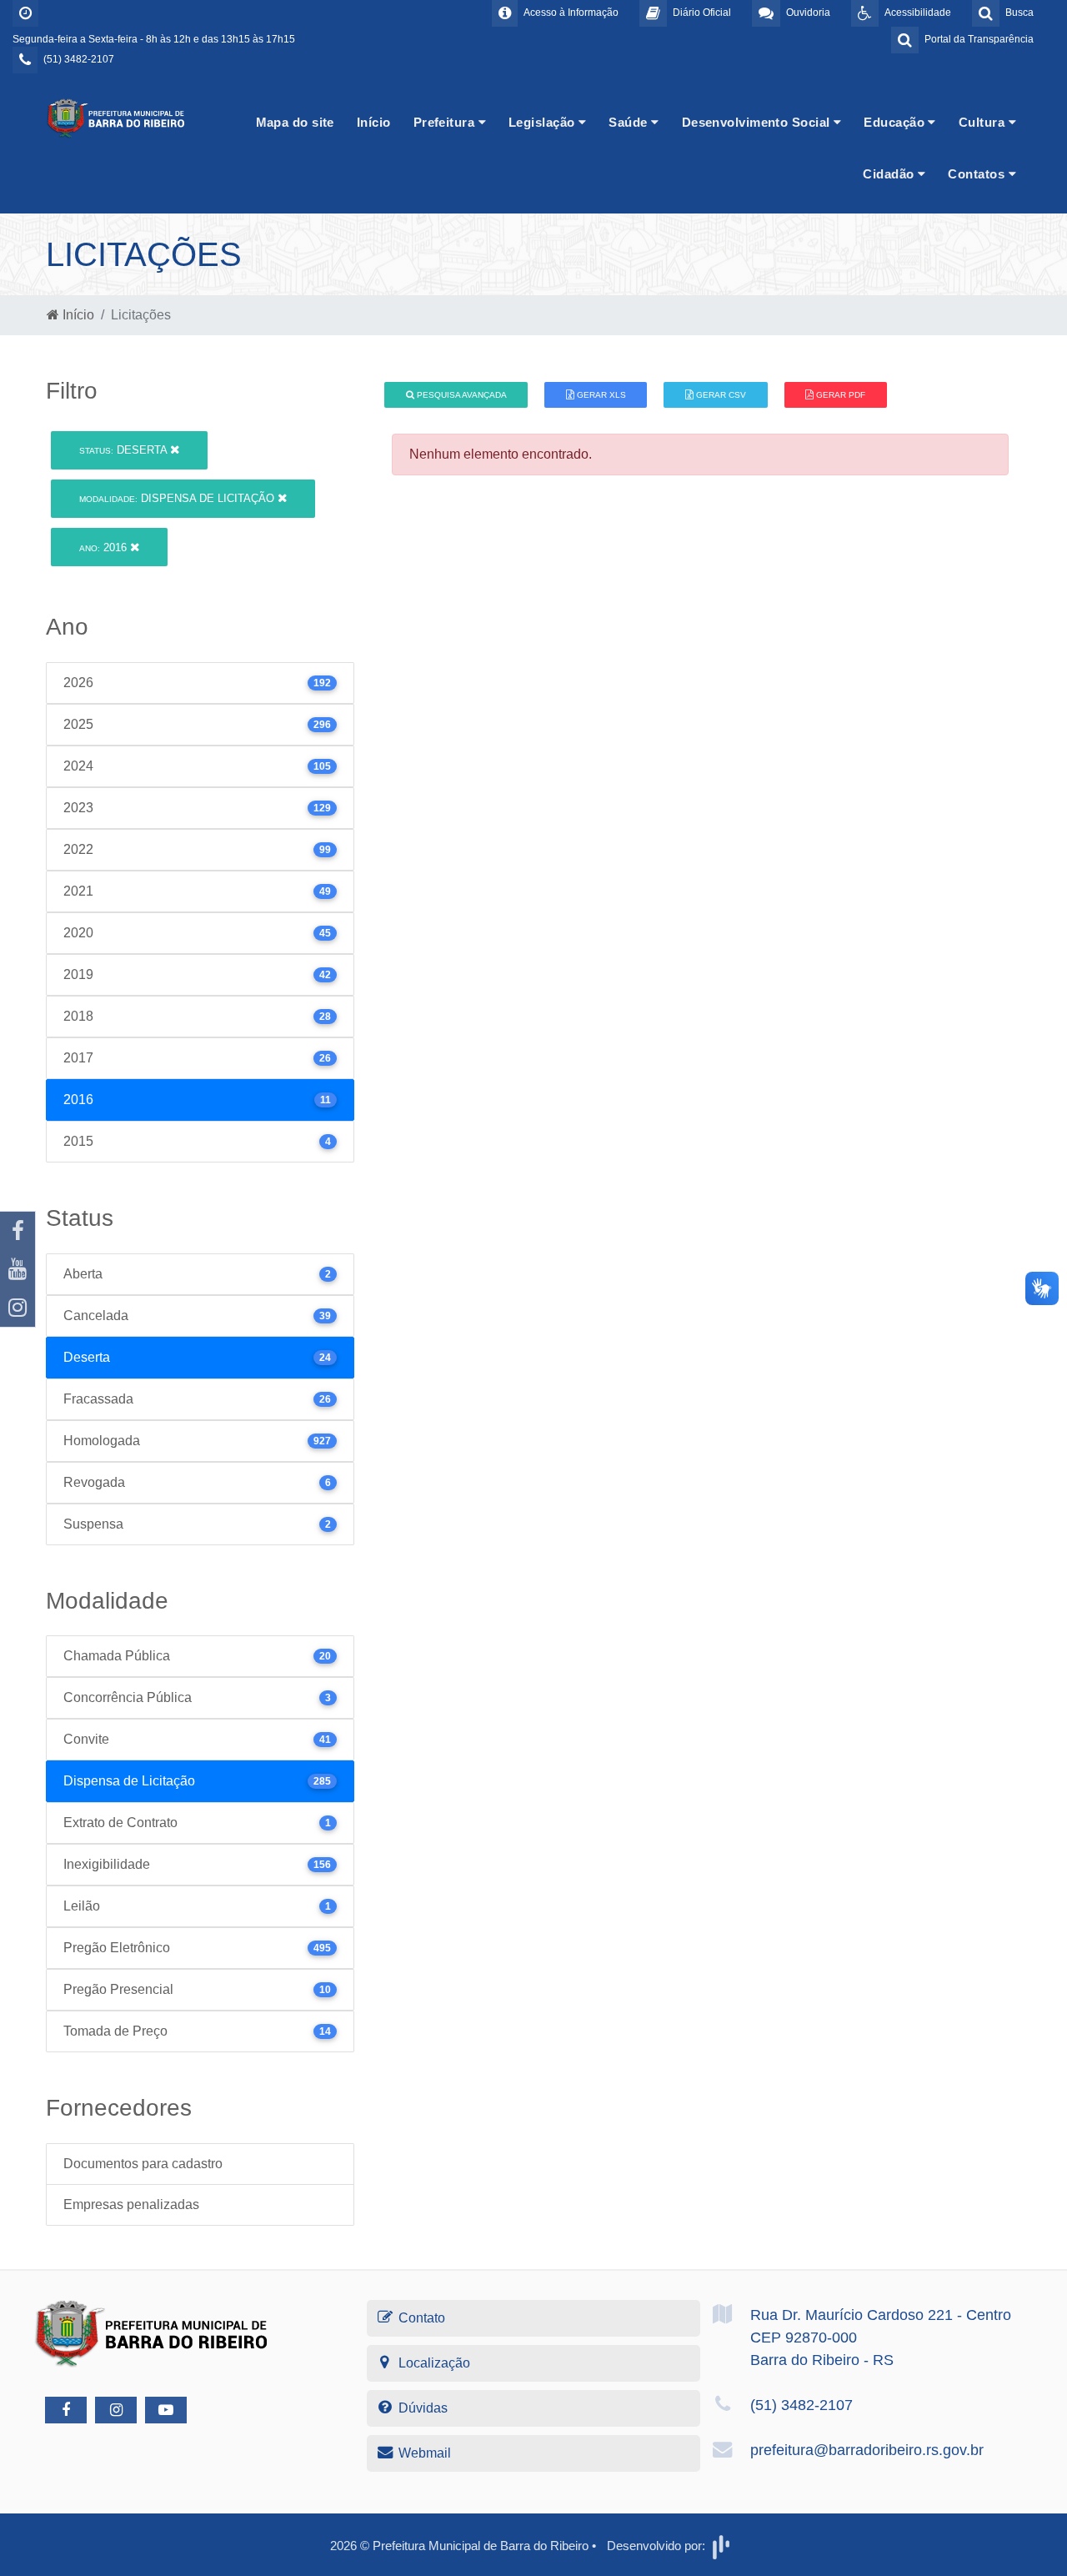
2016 (105, 547)
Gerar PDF (839, 395)
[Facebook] (18, 1231)
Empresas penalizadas (131, 2204)
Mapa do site (295, 122)
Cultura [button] (984, 122)
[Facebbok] (66, 2410)
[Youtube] (18, 1269)
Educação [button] (896, 122)
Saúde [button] (630, 122)
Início (374, 122)
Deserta (125, 450)
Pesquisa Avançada (461, 395)
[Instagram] (18, 1308)
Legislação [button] (544, 122)
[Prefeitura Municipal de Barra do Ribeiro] (117, 117)
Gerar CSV (720, 395)
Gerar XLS (600, 395)
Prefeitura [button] (446, 122)
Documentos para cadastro (143, 2164)
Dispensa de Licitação (178, 498)
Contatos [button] (978, 174)
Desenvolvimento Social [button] (758, 122)
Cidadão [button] (890, 174)
